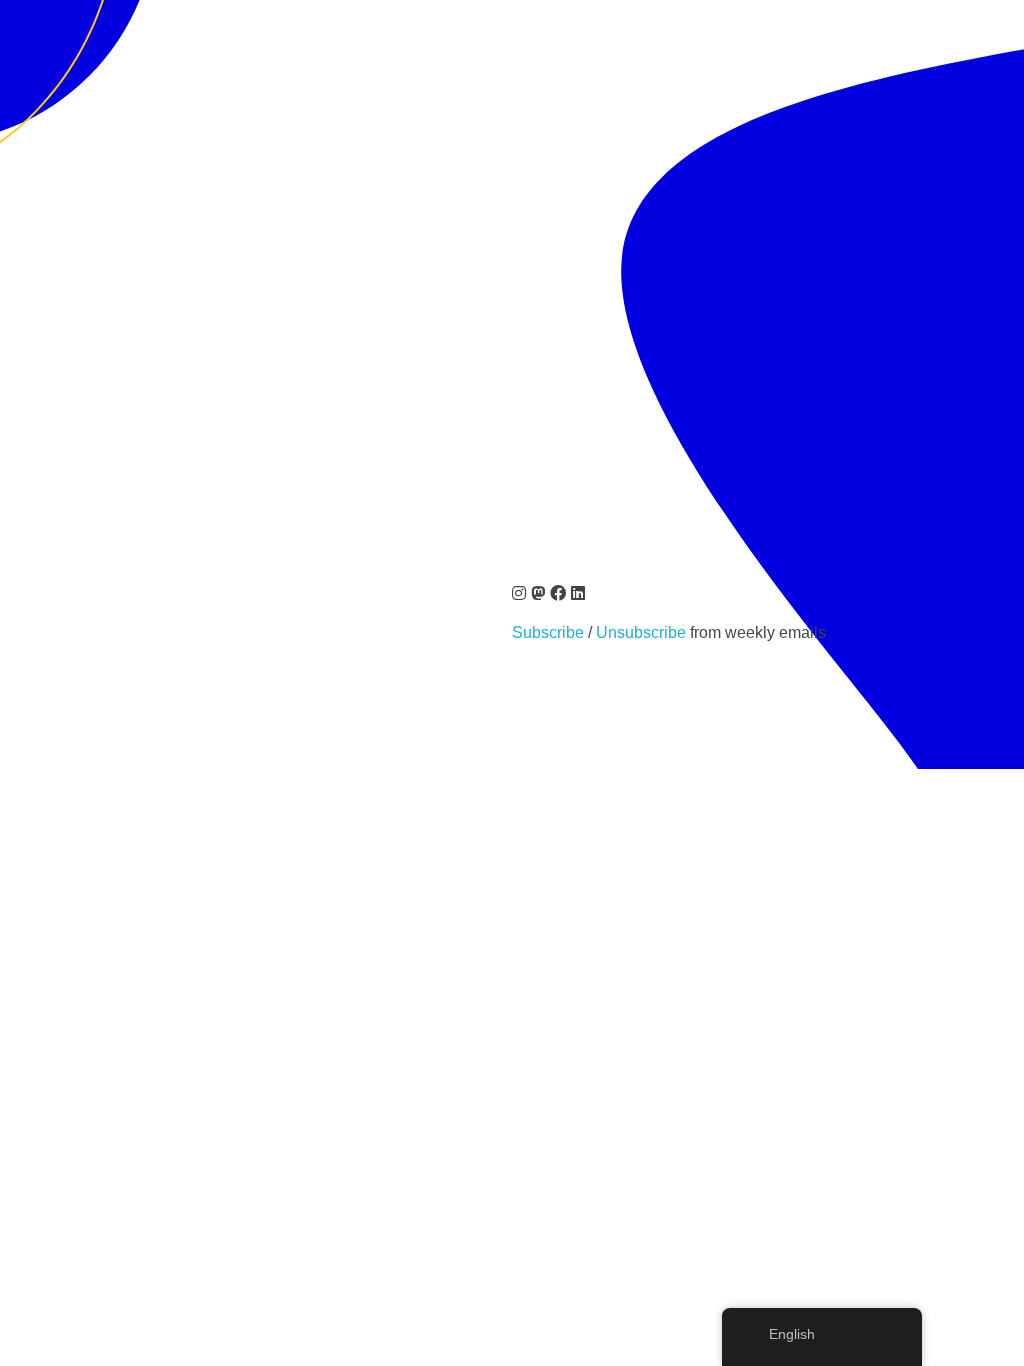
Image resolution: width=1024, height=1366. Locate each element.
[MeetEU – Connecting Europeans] (85, 91)
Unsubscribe (643, 632)
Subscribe (548, 632)
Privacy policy (244, 740)
